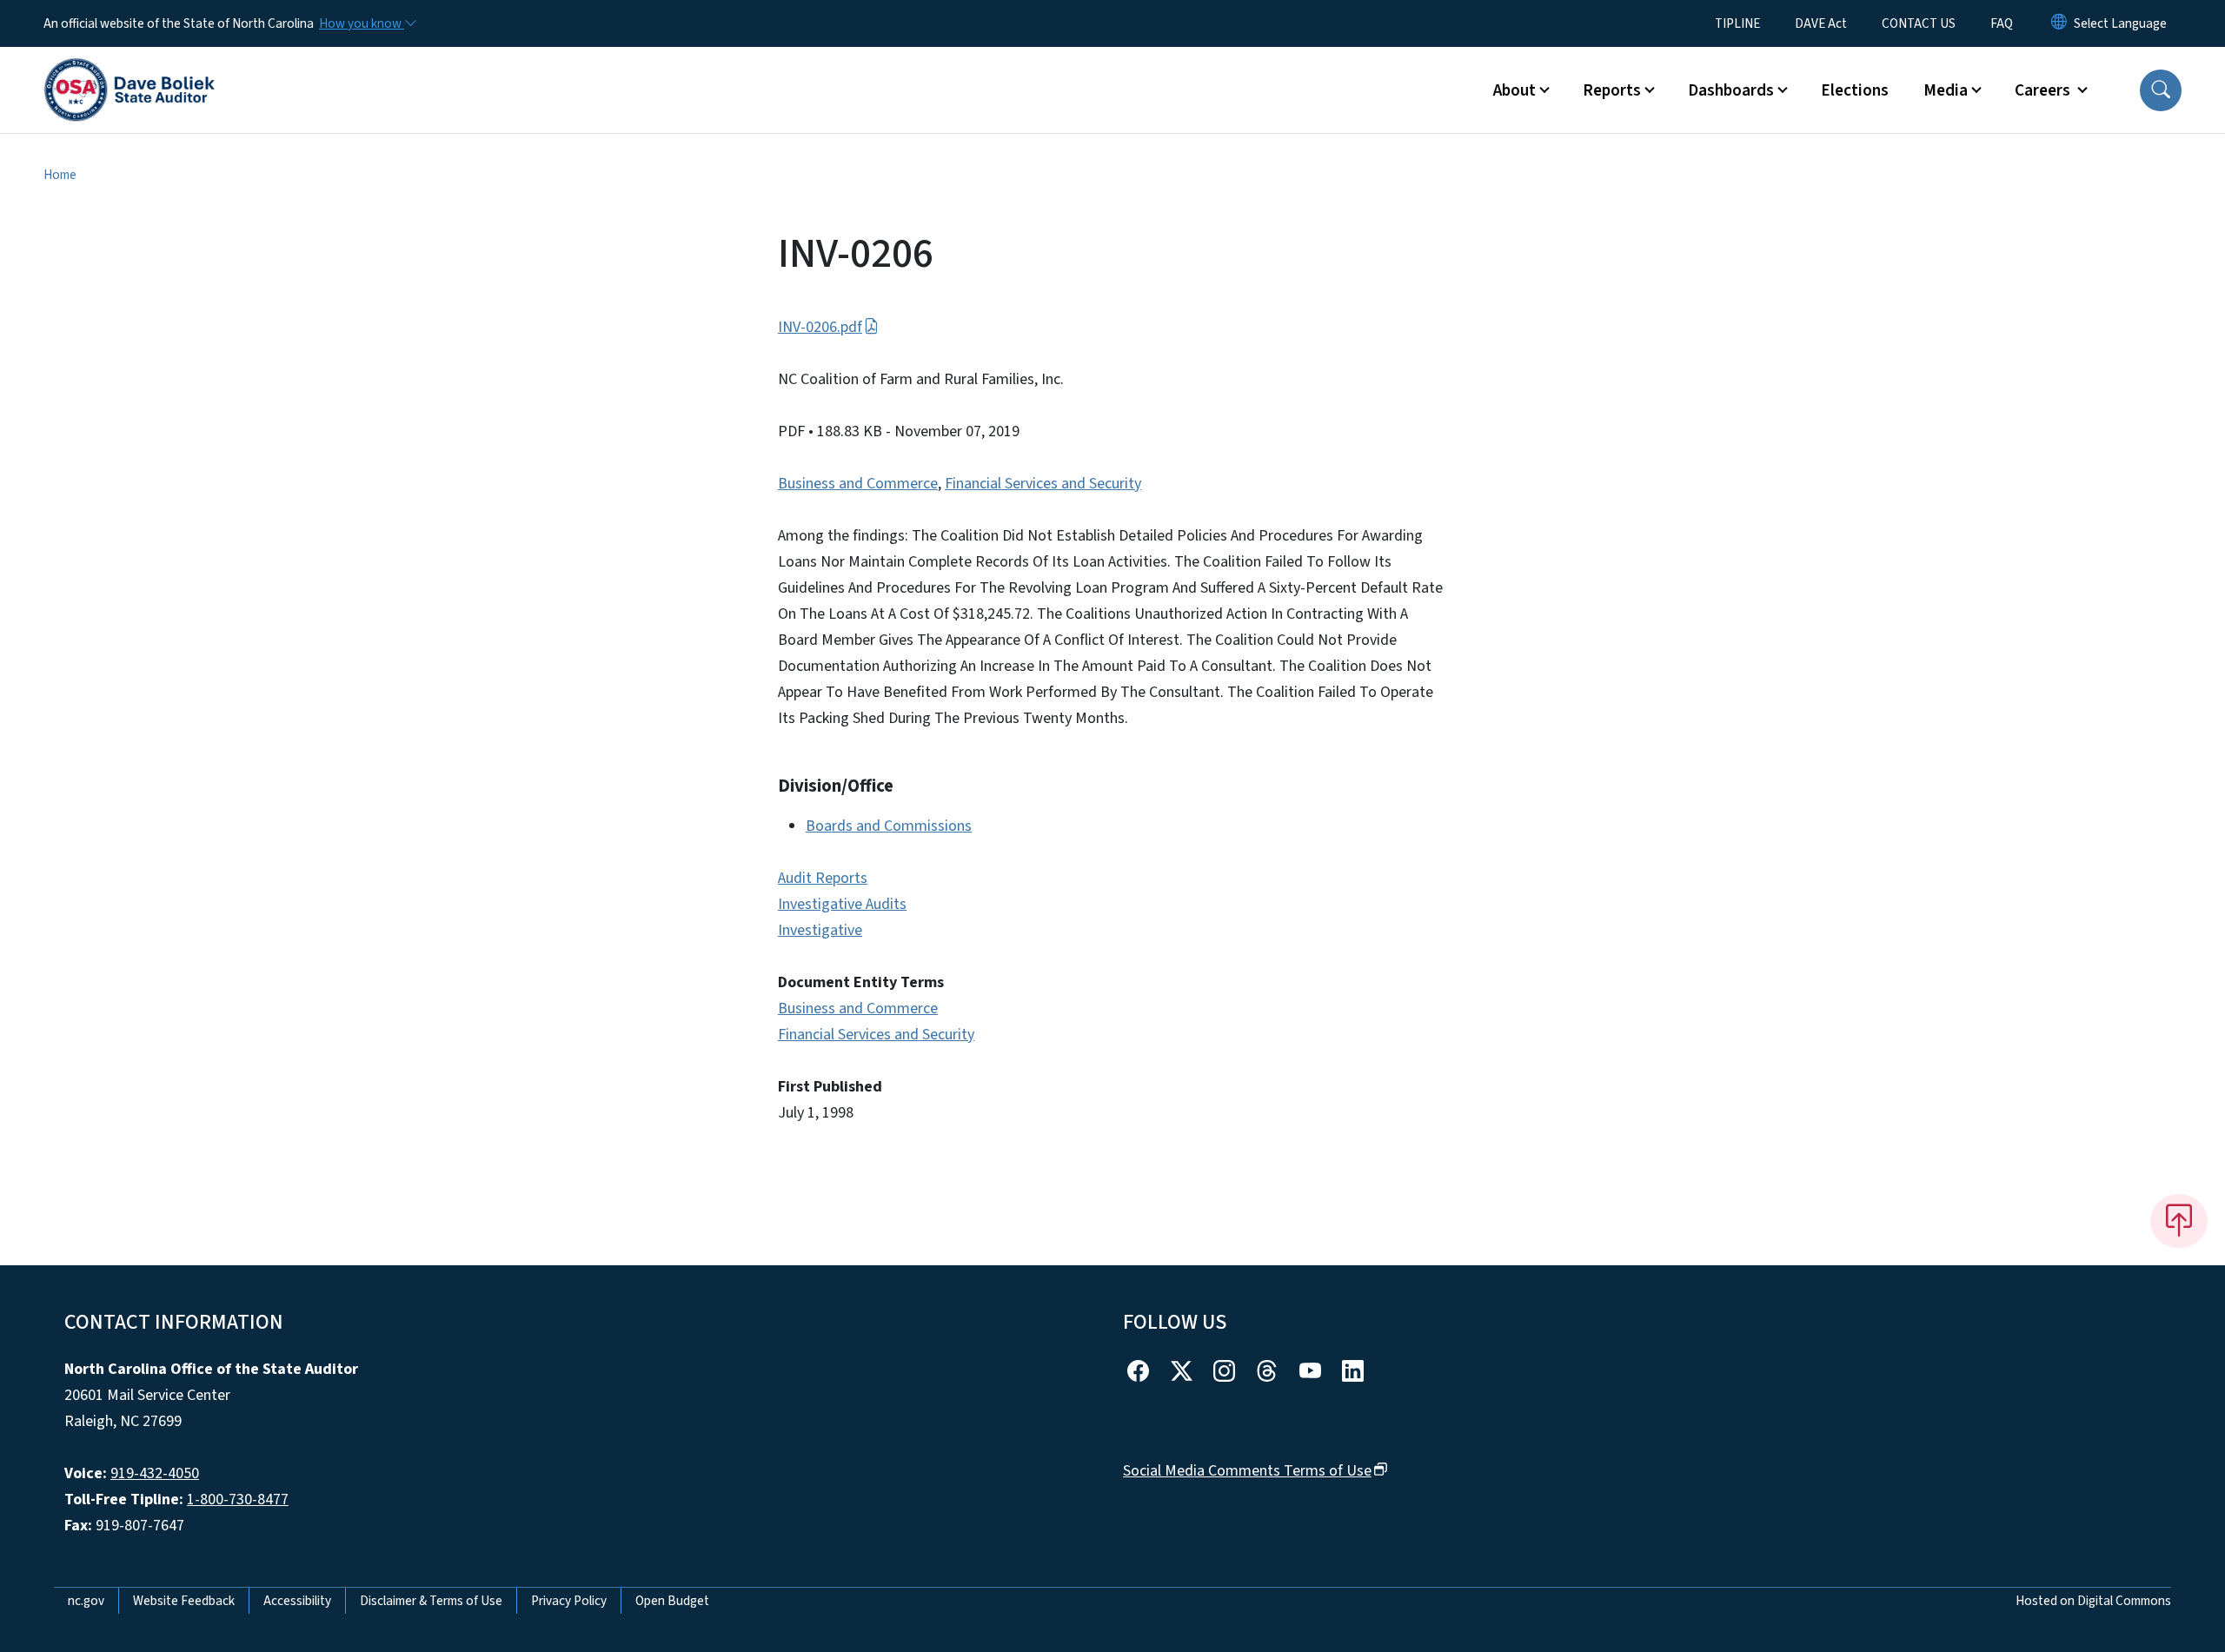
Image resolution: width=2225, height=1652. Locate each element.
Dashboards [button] (1731, 90)
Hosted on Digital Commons (2093, 1601)
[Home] (130, 70)
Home (60, 175)
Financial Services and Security (1043, 484)
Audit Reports (823, 878)
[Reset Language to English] (2059, 23)
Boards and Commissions (889, 826)
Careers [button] (2044, 90)
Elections (1855, 90)
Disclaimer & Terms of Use (431, 1601)
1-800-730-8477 (238, 1499)
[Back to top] (2179, 1221)
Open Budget (672, 1601)
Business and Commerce (858, 484)
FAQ (2002, 23)
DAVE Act (1821, 23)
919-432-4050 (155, 1473)
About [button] (1514, 90)
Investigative (820, 930)
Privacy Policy (569, 1601)
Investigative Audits (842, 904)
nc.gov (86, 1601)
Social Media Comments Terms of (1247, 1471)
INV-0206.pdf (820, 327)
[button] (2161, 90)
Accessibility (297, 1601)
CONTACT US (1919, 23)
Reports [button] (1612, 90)
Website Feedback (184, 1601)
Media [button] (1946, 90)
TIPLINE (1737, 23)
